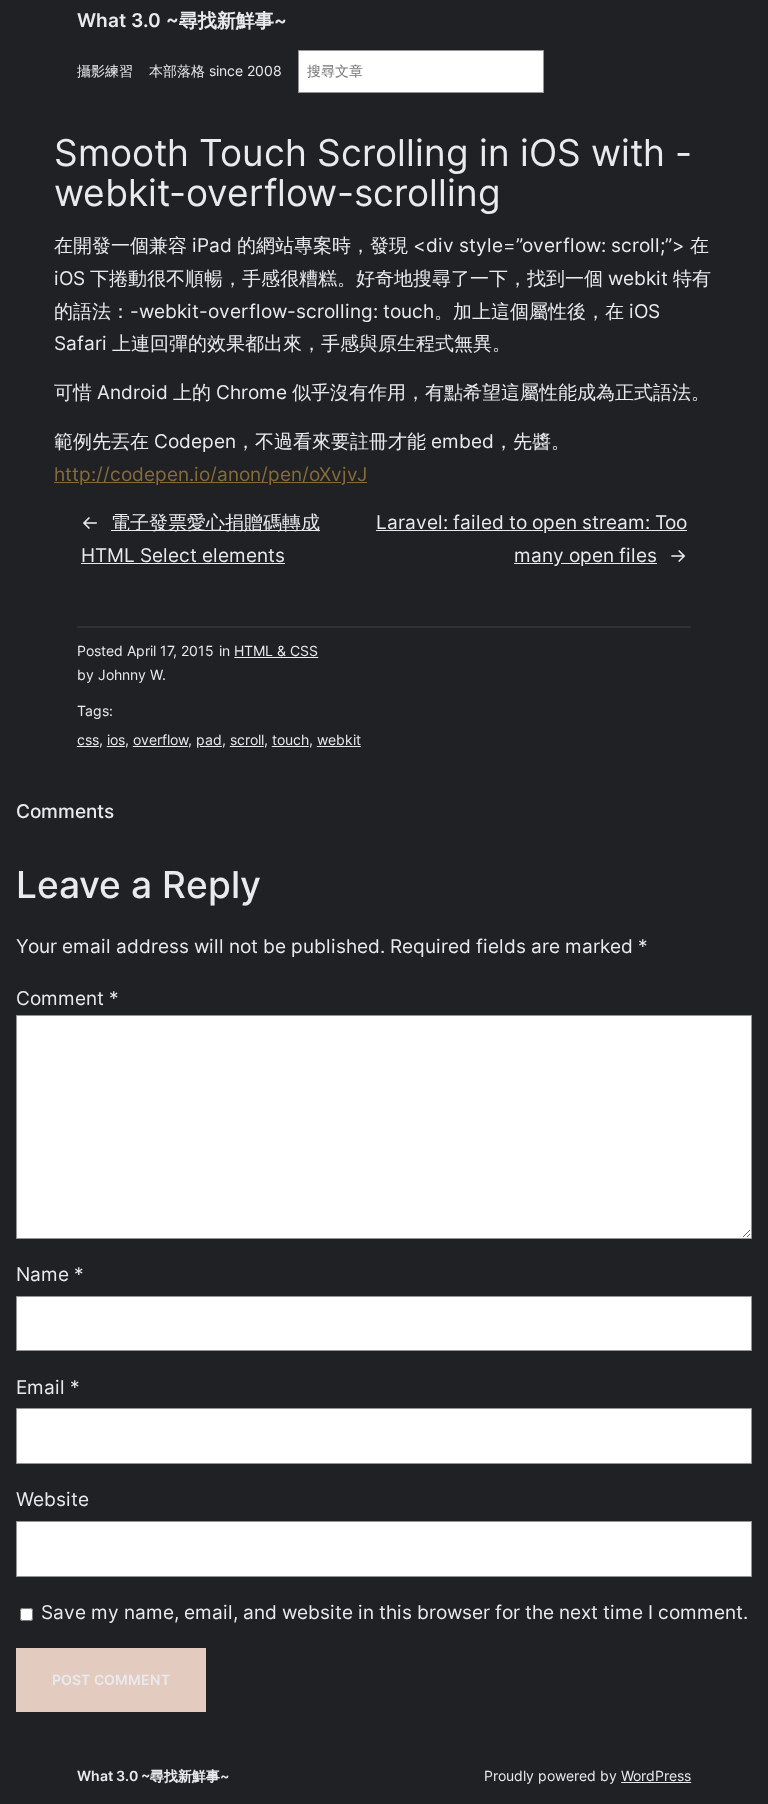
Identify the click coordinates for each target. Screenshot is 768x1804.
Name (50, 1274)
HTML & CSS (276, 650)
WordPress (656, 1775)
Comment (67, 998)
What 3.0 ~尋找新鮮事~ (182, 20)
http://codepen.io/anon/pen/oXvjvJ (210, 474)
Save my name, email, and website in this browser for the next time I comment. (394, 1612)
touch (290, 739)
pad (209, 739)
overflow (160, 739)
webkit (339, 739)
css (88, 739)
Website (52, 1499)
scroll (247, 739)
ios (116, 739)
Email (48, 1387)
